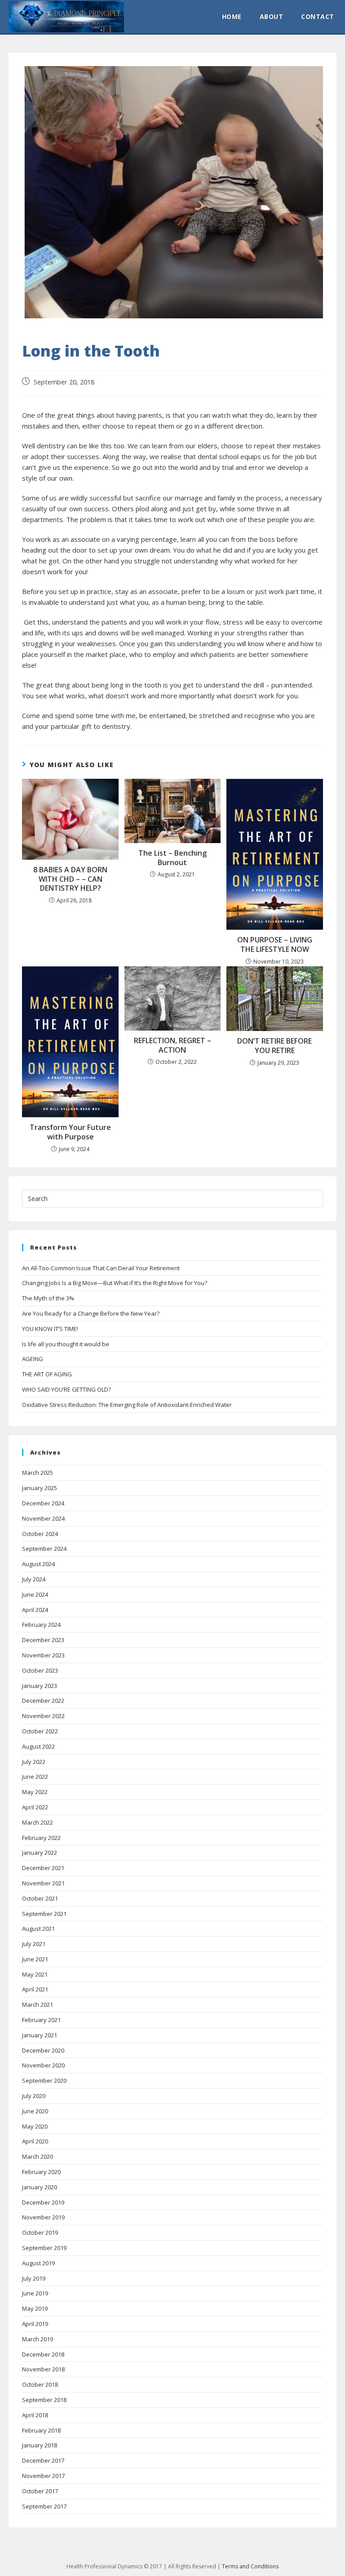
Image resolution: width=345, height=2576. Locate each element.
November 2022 (43, 1716)
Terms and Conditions (250, 2566)
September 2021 (44, 1914)
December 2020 (43, 2050)
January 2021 (40, 2035)
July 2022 (34, 1762)
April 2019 (35, 2324)
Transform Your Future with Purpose (70, 1132)
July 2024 (34, 1579)
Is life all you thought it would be (66, 1344)
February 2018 (41, 2430)
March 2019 (38, 2339)
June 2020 (35, 2111)
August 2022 (38, 1746)
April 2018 (35, 2415)
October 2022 (40, 1731)
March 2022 (38, 1822)
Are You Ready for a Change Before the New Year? (91, 1313)
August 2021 (38, 1929)
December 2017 (43, 2460)
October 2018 (40, 2384)
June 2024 (35, 1594)
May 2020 (35, 2126)
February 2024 (41, 1625)
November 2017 (43, 2476)
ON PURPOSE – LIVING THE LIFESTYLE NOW (275, 945)
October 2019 (40, 2232)
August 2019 (38, 2263)
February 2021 (41, 2020)
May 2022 (35, 1792)
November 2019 (43, 2217)
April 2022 (35, 1807)
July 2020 (34, 2096)
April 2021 (35, 1989)
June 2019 (35, 2293)
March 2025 (38, 1473)
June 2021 (35, 1959)
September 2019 (44, 2248)
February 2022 (41, 1838)
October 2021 (40, 1898)
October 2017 (40, 2491)
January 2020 (40, 2187)
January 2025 (40, 1488)
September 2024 (44, 1549)
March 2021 (38, 2005)
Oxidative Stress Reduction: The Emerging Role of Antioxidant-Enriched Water (127, 1405)
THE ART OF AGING (47, 1374)
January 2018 (40, 2445)
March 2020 (38, 2156)
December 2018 (43, 2354)
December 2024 (43, 1503)
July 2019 (34, 2278)
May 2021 (35, 1974)
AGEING (33, 1359)
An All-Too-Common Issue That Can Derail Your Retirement (101, 1268)
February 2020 (41, 2172)
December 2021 (43, 1868)
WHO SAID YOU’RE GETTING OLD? (66, 1389)
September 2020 (44, 2080)
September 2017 (44, 2506)
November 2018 (43, 2369)
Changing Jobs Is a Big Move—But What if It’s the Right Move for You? (115, 1283)
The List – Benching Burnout (172, 858)
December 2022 (43, 1701)
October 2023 (40, 1670)
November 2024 (43, 1518)
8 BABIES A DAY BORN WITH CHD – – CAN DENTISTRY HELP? (70, 879)
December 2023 (43, 1640)
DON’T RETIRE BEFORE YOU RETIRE (274, 1046)
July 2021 (34, 1944)
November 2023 (43, 1655)
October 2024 (40, 1534)
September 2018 (44, 2400)
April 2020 (35, 2141)
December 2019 (43, 2202)
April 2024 (35, 1610)
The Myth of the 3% (48, 1298)
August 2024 (38, 1564)
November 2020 (43, 2065)
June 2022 (35, 1777)
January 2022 (40, 1853)
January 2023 (40, 1686)
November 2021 (43, 1883)
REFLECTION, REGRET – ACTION (172, 1045)
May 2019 (35, 2308)
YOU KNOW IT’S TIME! (50, 1329)
